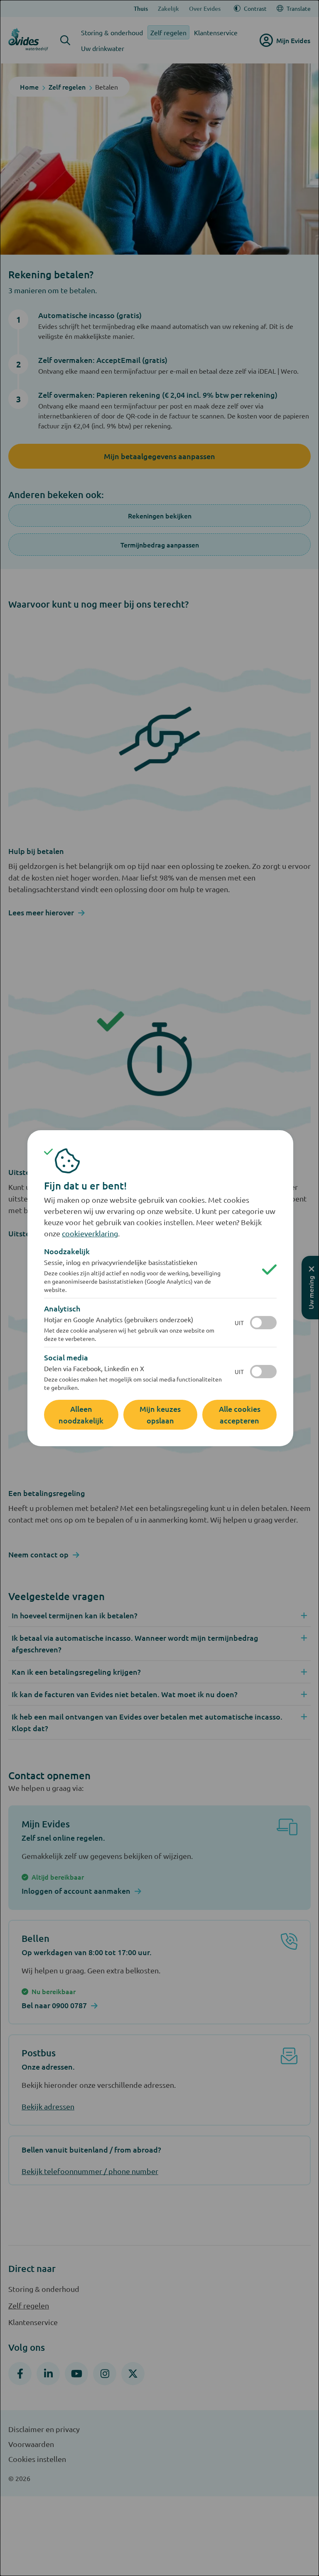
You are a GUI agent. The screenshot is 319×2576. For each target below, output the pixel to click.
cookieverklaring (90, 1233)
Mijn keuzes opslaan (160, 1414)
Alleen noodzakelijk (81, 1414)
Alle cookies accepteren (240, 1414)
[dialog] (159, 1288)
